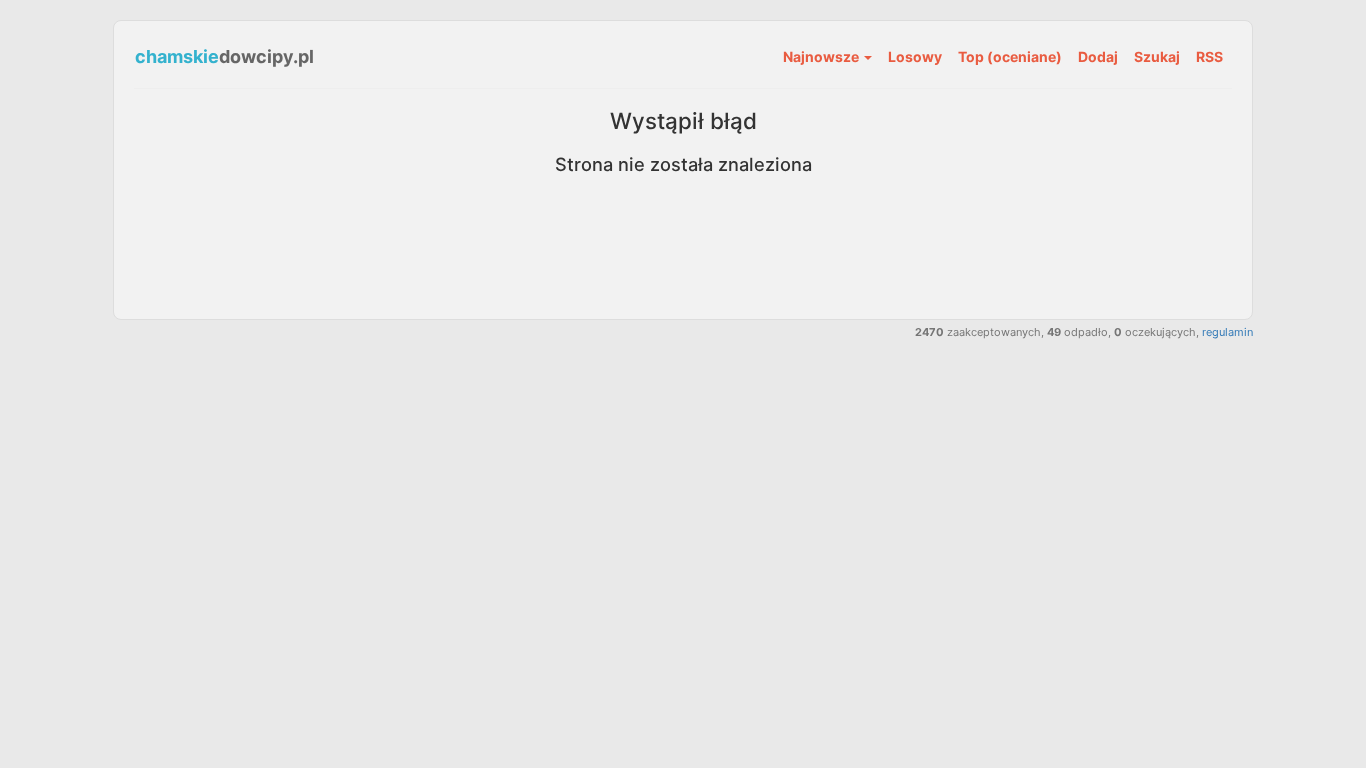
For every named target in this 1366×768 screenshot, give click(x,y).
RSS (1209, 56)
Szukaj (1157, 56)
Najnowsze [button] (822, 56)
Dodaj (1098, 56)
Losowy (915, 56)
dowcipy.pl (224, 56)
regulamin (1227, 332)
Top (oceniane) (1010, 56)
